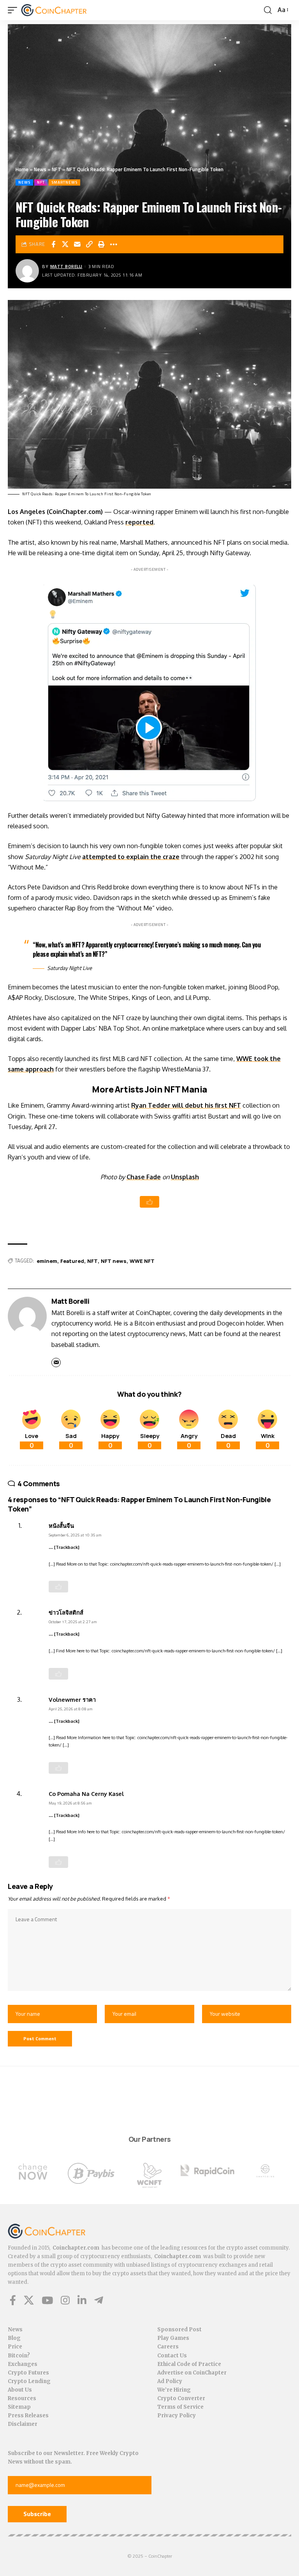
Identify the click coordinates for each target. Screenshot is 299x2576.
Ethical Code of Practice (189, 2364)
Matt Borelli (66, 266)
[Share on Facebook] (53, 244)
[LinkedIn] (82, 2300)
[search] (268, 10)
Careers (168, 2347)
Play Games (173, 2338)
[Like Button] (149, 1202)
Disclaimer (23, 2424)
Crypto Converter (181, 2398)
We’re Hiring (174, 2390)
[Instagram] (65, 2300)
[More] (114, 244)
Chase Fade (144, 1177)
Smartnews (64, 182)
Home (22, 169)
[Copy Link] (90, 244)
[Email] (77, 244)
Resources (22, 2398)
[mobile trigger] (14, 10)
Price (15, 2347)
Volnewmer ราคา (72, 1699)
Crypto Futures (28, 2373)
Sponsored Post (179, 2330)
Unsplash (185, 1177)
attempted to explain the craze (131, 857)
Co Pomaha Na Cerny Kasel (86, 1794)
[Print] (102, 244)
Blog (14, 2338)
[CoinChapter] (64, 10)
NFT (56, 169)
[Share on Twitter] (65, 244)
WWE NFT (142, 1261)
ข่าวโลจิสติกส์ (66, 1612)
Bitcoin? (19, 2356)
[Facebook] (13, 2300)
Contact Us (172, 2356)
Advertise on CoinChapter (192, 2373)
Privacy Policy (177, 2416)
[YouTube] (47, 2300)
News (40, 169)
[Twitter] (29, 2300)
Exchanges (23, 2364)
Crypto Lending (29, 2381)
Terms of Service (180, 2407)
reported (139, 522)
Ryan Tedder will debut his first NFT (186, 1105)
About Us (20, 2390)
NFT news (114, 1261)
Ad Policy (170, 2381)
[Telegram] (99, 2300)
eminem (47, 1261)
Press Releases (28, 2416)
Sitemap (19, 2407)
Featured (72, 1261)
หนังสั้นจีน (61, 1526)
